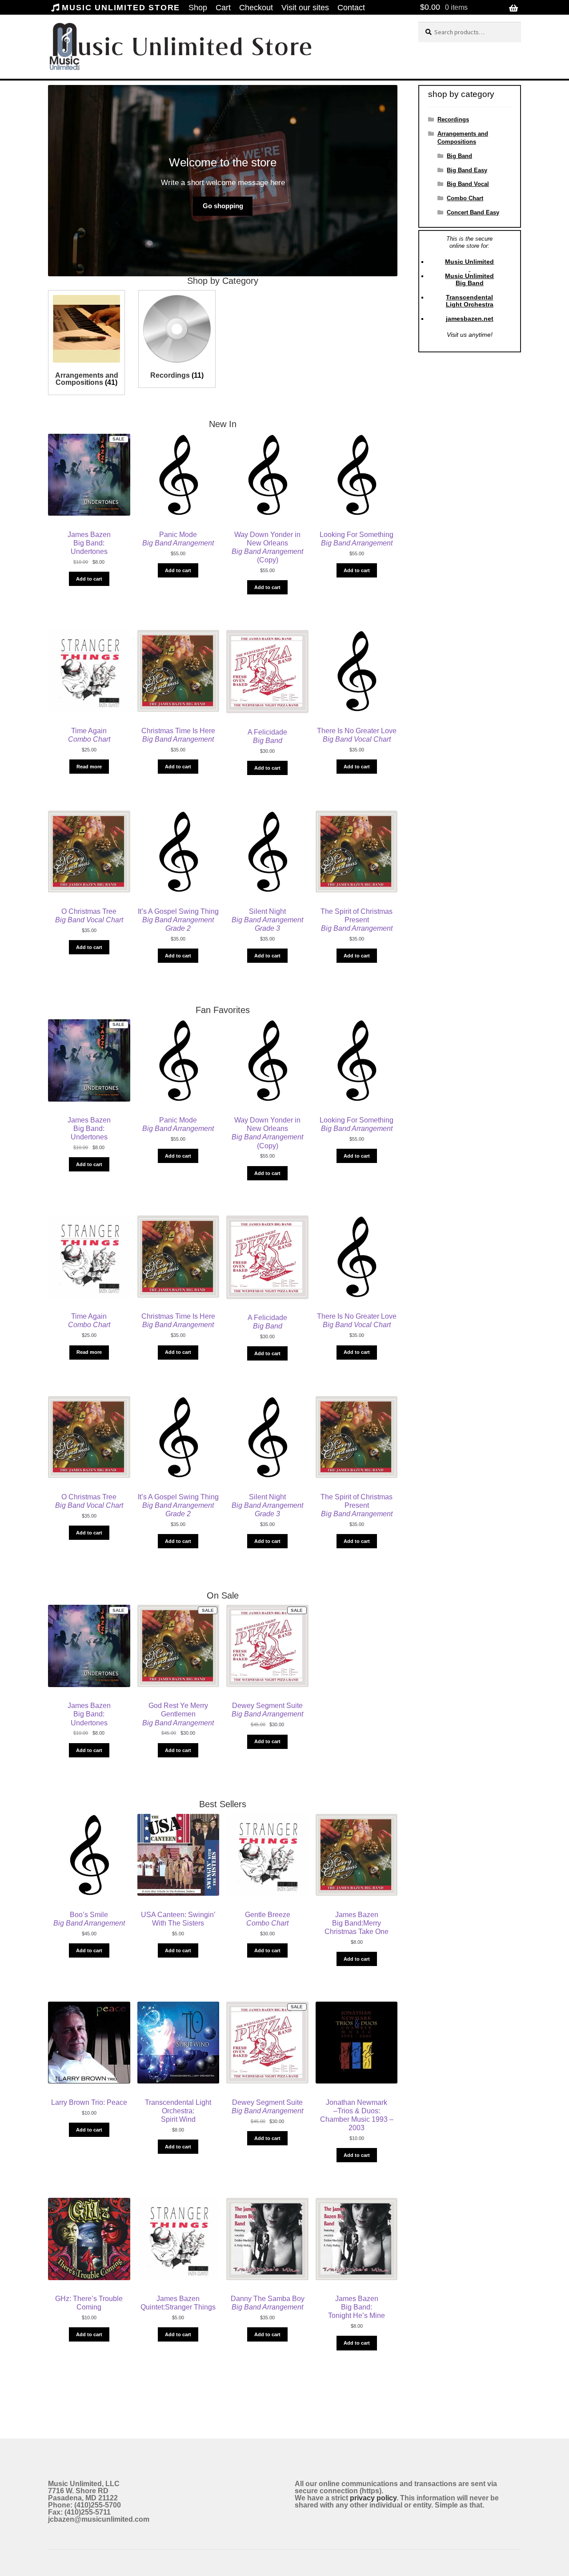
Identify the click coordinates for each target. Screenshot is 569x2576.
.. (51, 82)
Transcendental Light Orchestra (470, 301)
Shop (198, 8)
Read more (89, 767)
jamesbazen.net (470, 319)
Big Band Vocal (468, 184)
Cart (223, 8)
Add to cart (89, 579)
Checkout (256, 8)
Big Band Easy (467, 170)
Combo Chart (465, 198)
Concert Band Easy (473, 212)
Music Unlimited (469, 262)
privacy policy (373, 2498)
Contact (351, 8)
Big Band (459, 156)
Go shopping (223, 206)
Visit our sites (305, 8)
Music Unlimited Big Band (469, 279)
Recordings (453, 119)
